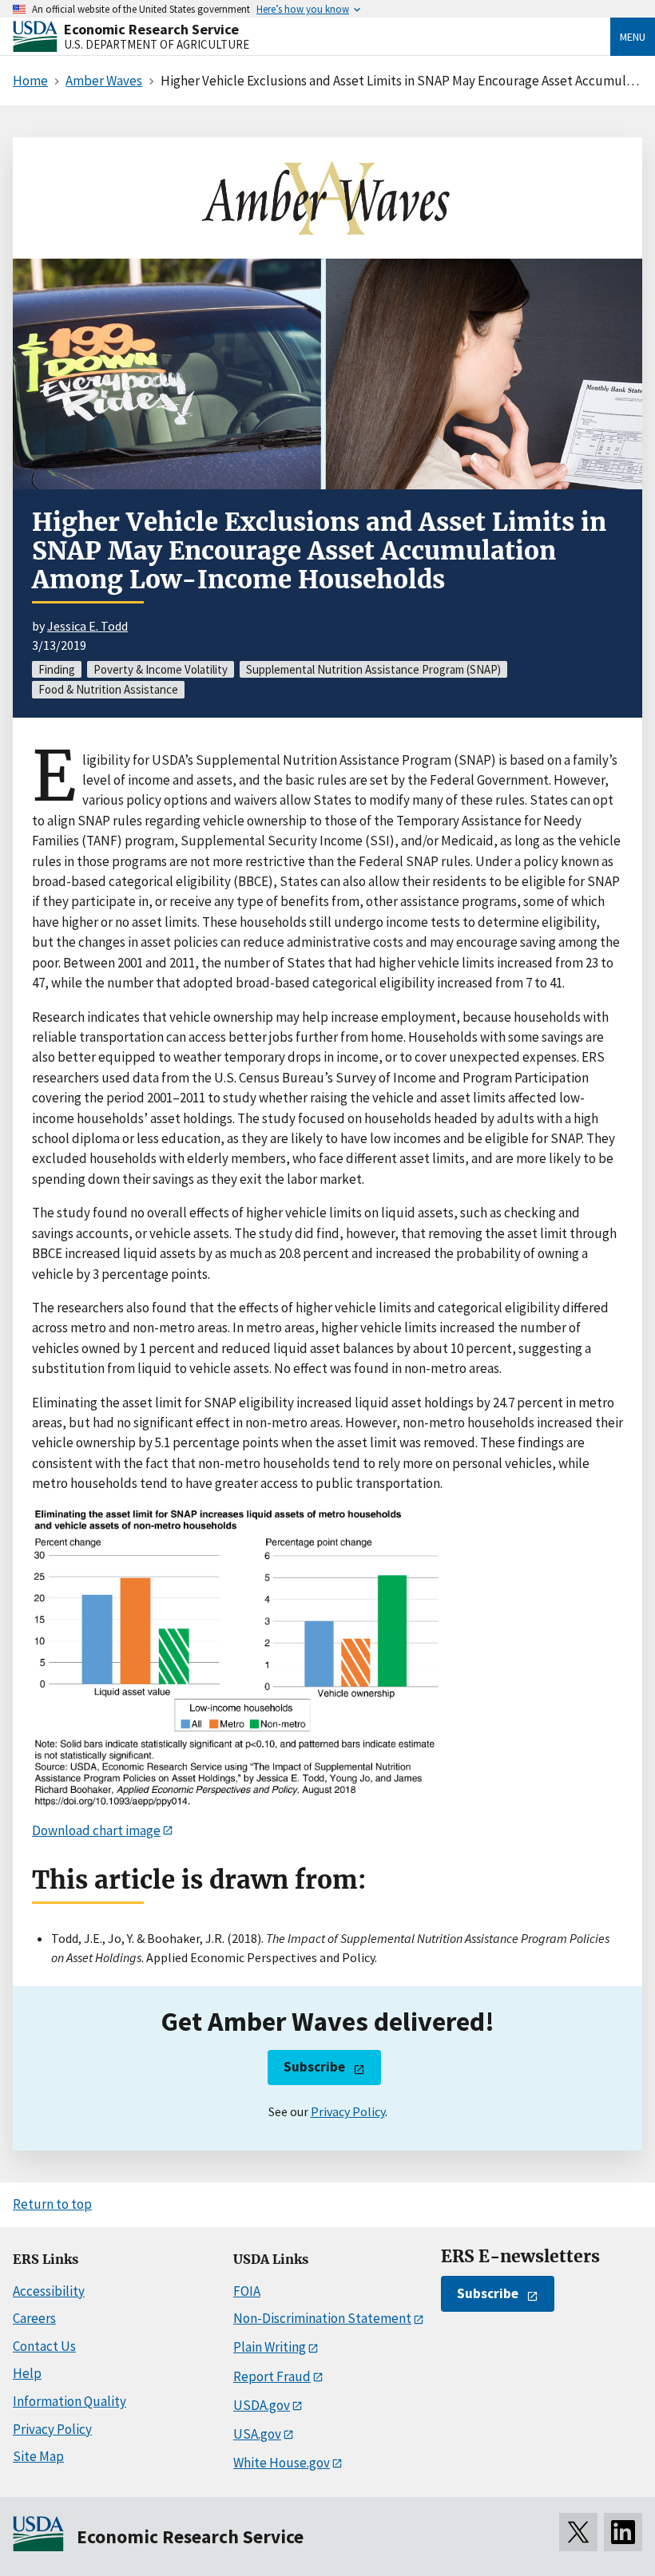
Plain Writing (270, 2347)
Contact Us (44, 2346)
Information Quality (69, 2401)
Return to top (52, 2204)
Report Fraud (272, 2376)
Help (27, 2373)
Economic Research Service (151, 29)
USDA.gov (262, 2405)
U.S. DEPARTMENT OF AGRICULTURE (157, 44)
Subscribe (314, 2067)
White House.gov (282, 2463)
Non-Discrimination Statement (322, 2318)
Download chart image (96, 1830)
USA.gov (257, 2434)
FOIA (247, 2291)
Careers (34, 2318)
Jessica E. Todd (87, 626)
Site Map (38, 2456)
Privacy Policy (348, 2111)
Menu (633, 37)
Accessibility (49, 2291)
